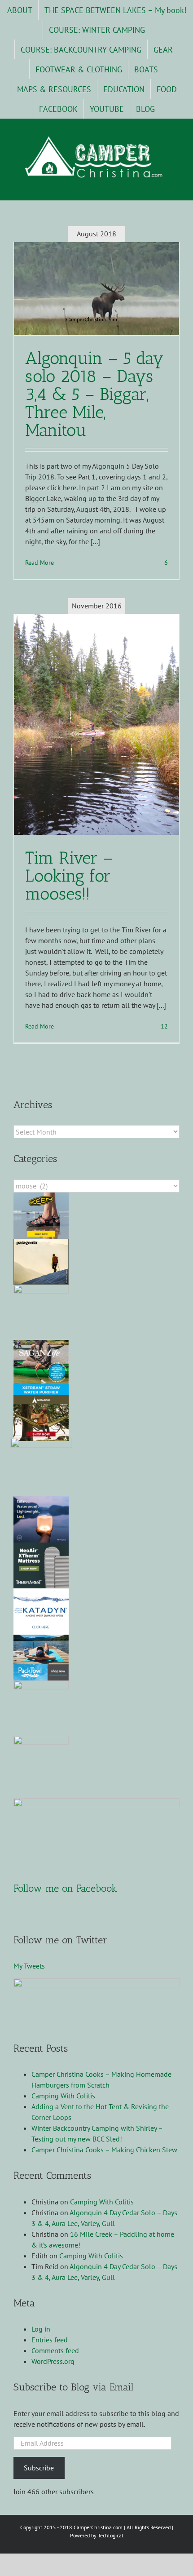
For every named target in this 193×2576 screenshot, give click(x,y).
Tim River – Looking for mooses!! (69, 876)
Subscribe (39, 2468)
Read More (39, 563)
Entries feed (50, 2340)
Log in (41, 2329)
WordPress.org (53, 2361)
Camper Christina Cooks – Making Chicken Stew (104, 2150)
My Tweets (29, 1966)
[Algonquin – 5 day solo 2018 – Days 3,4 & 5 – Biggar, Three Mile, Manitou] (96, 289)
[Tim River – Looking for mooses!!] (96, 725)
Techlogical (111, 2535)
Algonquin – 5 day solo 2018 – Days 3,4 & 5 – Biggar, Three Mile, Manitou (94, 394)
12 (163, 1026)
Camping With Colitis (63, 2096)
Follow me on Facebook (65, 1888)
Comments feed (55, 2350)
